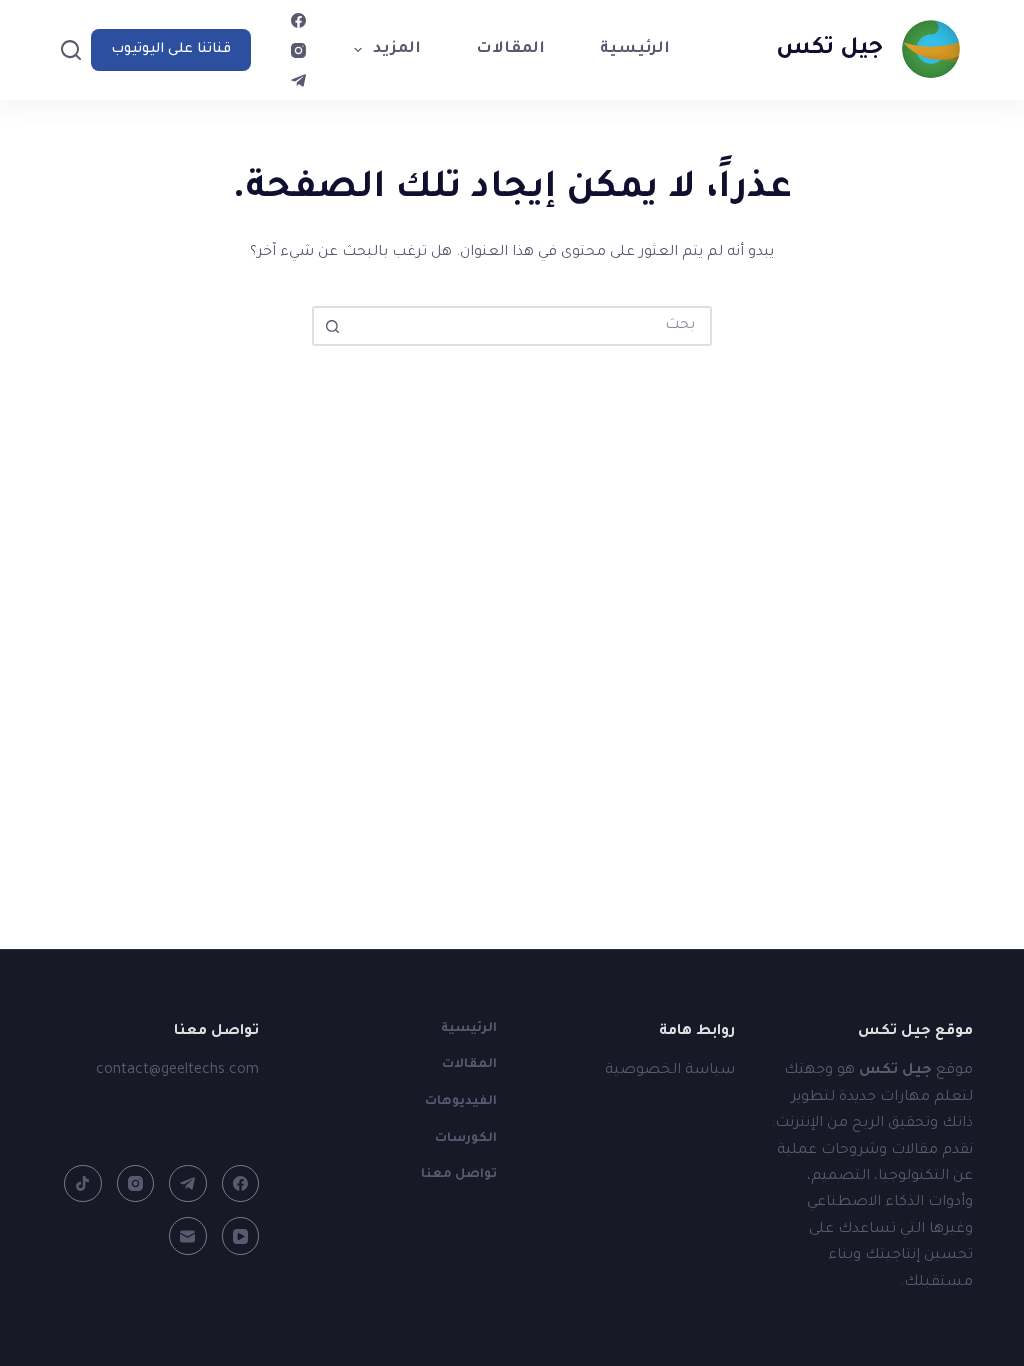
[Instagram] (298, 50)
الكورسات (466, 1139)
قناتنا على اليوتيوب (171, 49)
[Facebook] (298, 20)
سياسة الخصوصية (670, 1071)
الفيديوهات (461, 1102)
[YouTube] (241, 1236)
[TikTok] (83, 1184)
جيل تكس (829, 49)
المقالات (510, 49)
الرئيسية (635, 49)
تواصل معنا (459, 1175)
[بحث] (71, 50)
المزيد (397, 49)
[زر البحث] (332, 326)
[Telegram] (298, 80)
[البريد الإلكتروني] (188, 1236)
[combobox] (530, 326)
